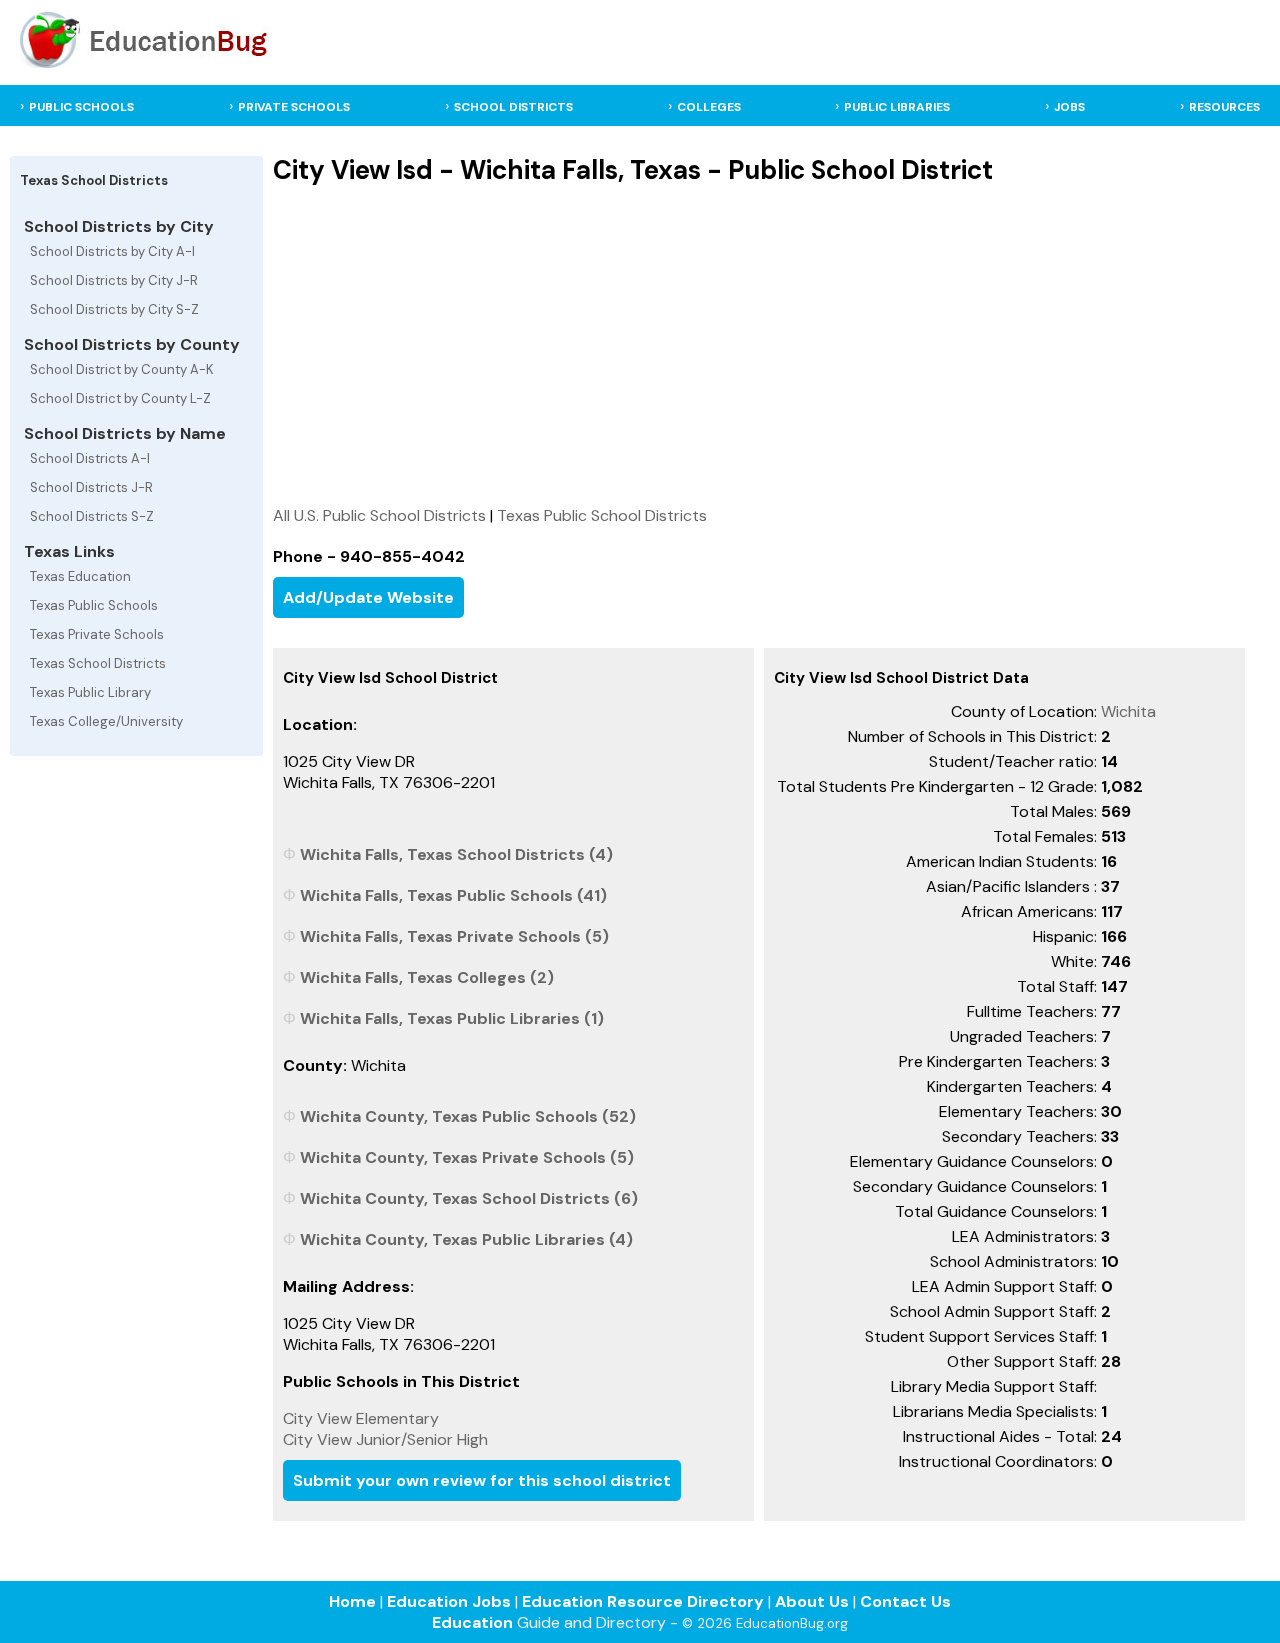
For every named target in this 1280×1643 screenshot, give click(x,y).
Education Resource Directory (643, 1601)
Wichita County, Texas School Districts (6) (469, 1198)
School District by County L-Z (120, 398)
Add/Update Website (368, 597)
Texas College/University (106, 721)
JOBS (1069, 107)
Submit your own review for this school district (482, 1480)
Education (472, 1622)
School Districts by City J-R (114, 280)
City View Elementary (361, 1418)
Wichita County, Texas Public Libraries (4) (466, 1239)
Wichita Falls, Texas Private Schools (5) (454, 936)
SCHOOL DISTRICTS (513, 107)
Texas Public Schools (94, 605)
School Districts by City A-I (112, 251)
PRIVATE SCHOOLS (294, 107)
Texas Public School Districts (602, 515)
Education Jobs (449, 1601)
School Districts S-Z (92, 516)
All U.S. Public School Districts (379, 515)
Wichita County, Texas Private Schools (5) (467, 1157)
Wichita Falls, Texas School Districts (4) (456, 854)
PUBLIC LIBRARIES (897, 107)
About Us (812, 1601)
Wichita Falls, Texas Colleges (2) (427, 977)
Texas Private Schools (97, 634)
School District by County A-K (122, 369)
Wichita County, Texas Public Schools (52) (468, 1116)
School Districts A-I (90, 458)
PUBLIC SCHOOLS (81, 107)
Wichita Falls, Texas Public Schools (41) (453, 895)
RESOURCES (1224, 107)
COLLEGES (709, 107)
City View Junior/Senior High (385, 1439)
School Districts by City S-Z (114, 309)
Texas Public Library (90, 692)
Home (352, 1601)
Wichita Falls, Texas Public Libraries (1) (452, 1018)
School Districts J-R (91, 487)
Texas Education (80, 576)
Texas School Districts (98, 663)
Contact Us (905, 1601)
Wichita (1128, 711)
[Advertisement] (759, 345)
